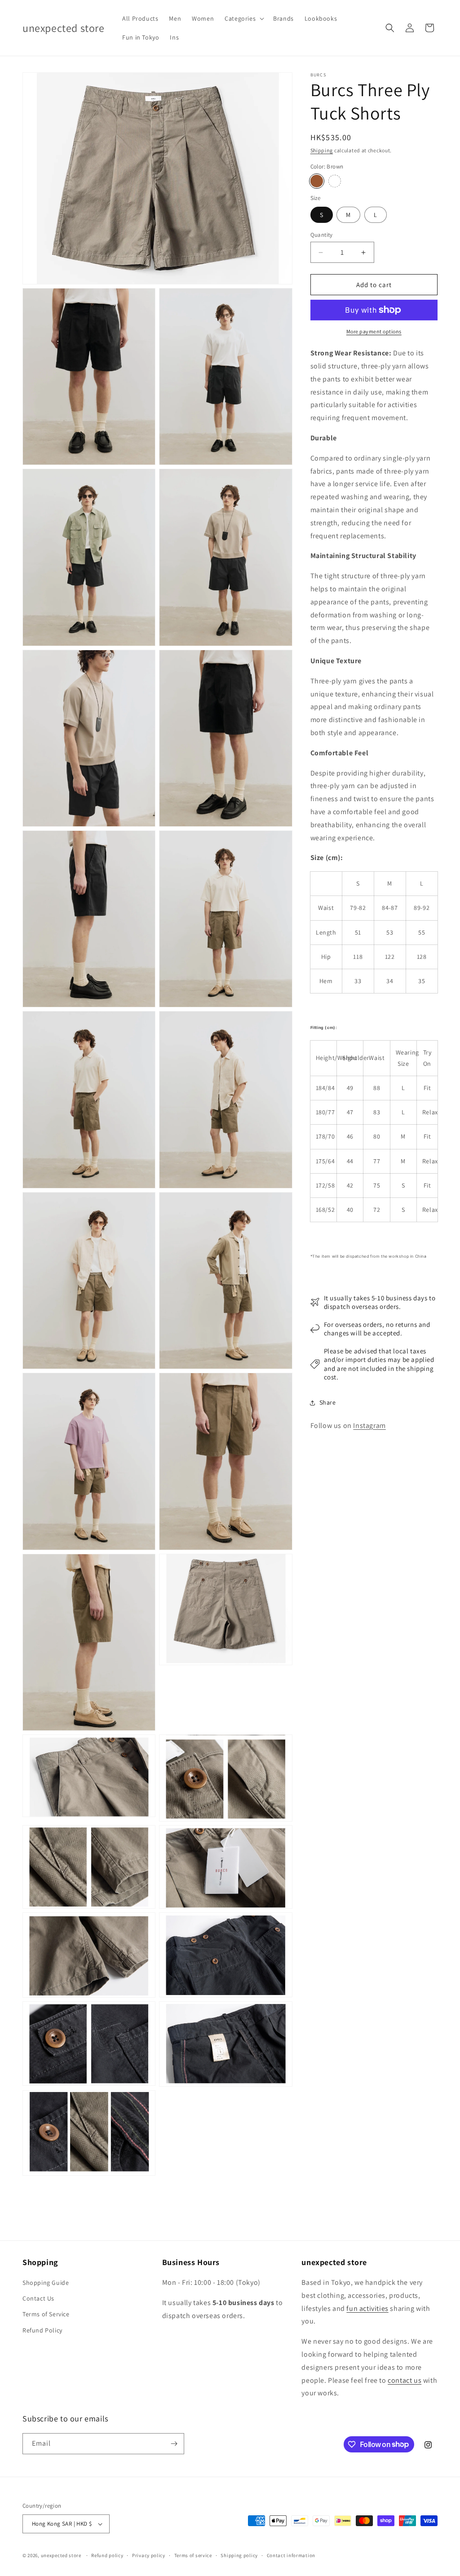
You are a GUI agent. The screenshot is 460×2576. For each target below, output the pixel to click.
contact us (405, 2380)
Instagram (369, 1425)
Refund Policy (42, 2330)
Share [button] (328, 1402)
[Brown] (317, 181)
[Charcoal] (335, 181)
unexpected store (61, 2555)
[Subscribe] (174, 2444)
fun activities (367, 2308)
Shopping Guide (46, 2283)
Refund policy (107, 2555)
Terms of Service (46, 2314)
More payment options (374, 331)
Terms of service (193, 2555)
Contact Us (38, 2298)
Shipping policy (239, 2555)
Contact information (291, 2555)
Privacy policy (149, 2555)
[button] (243, 18)
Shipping (322, 150)
